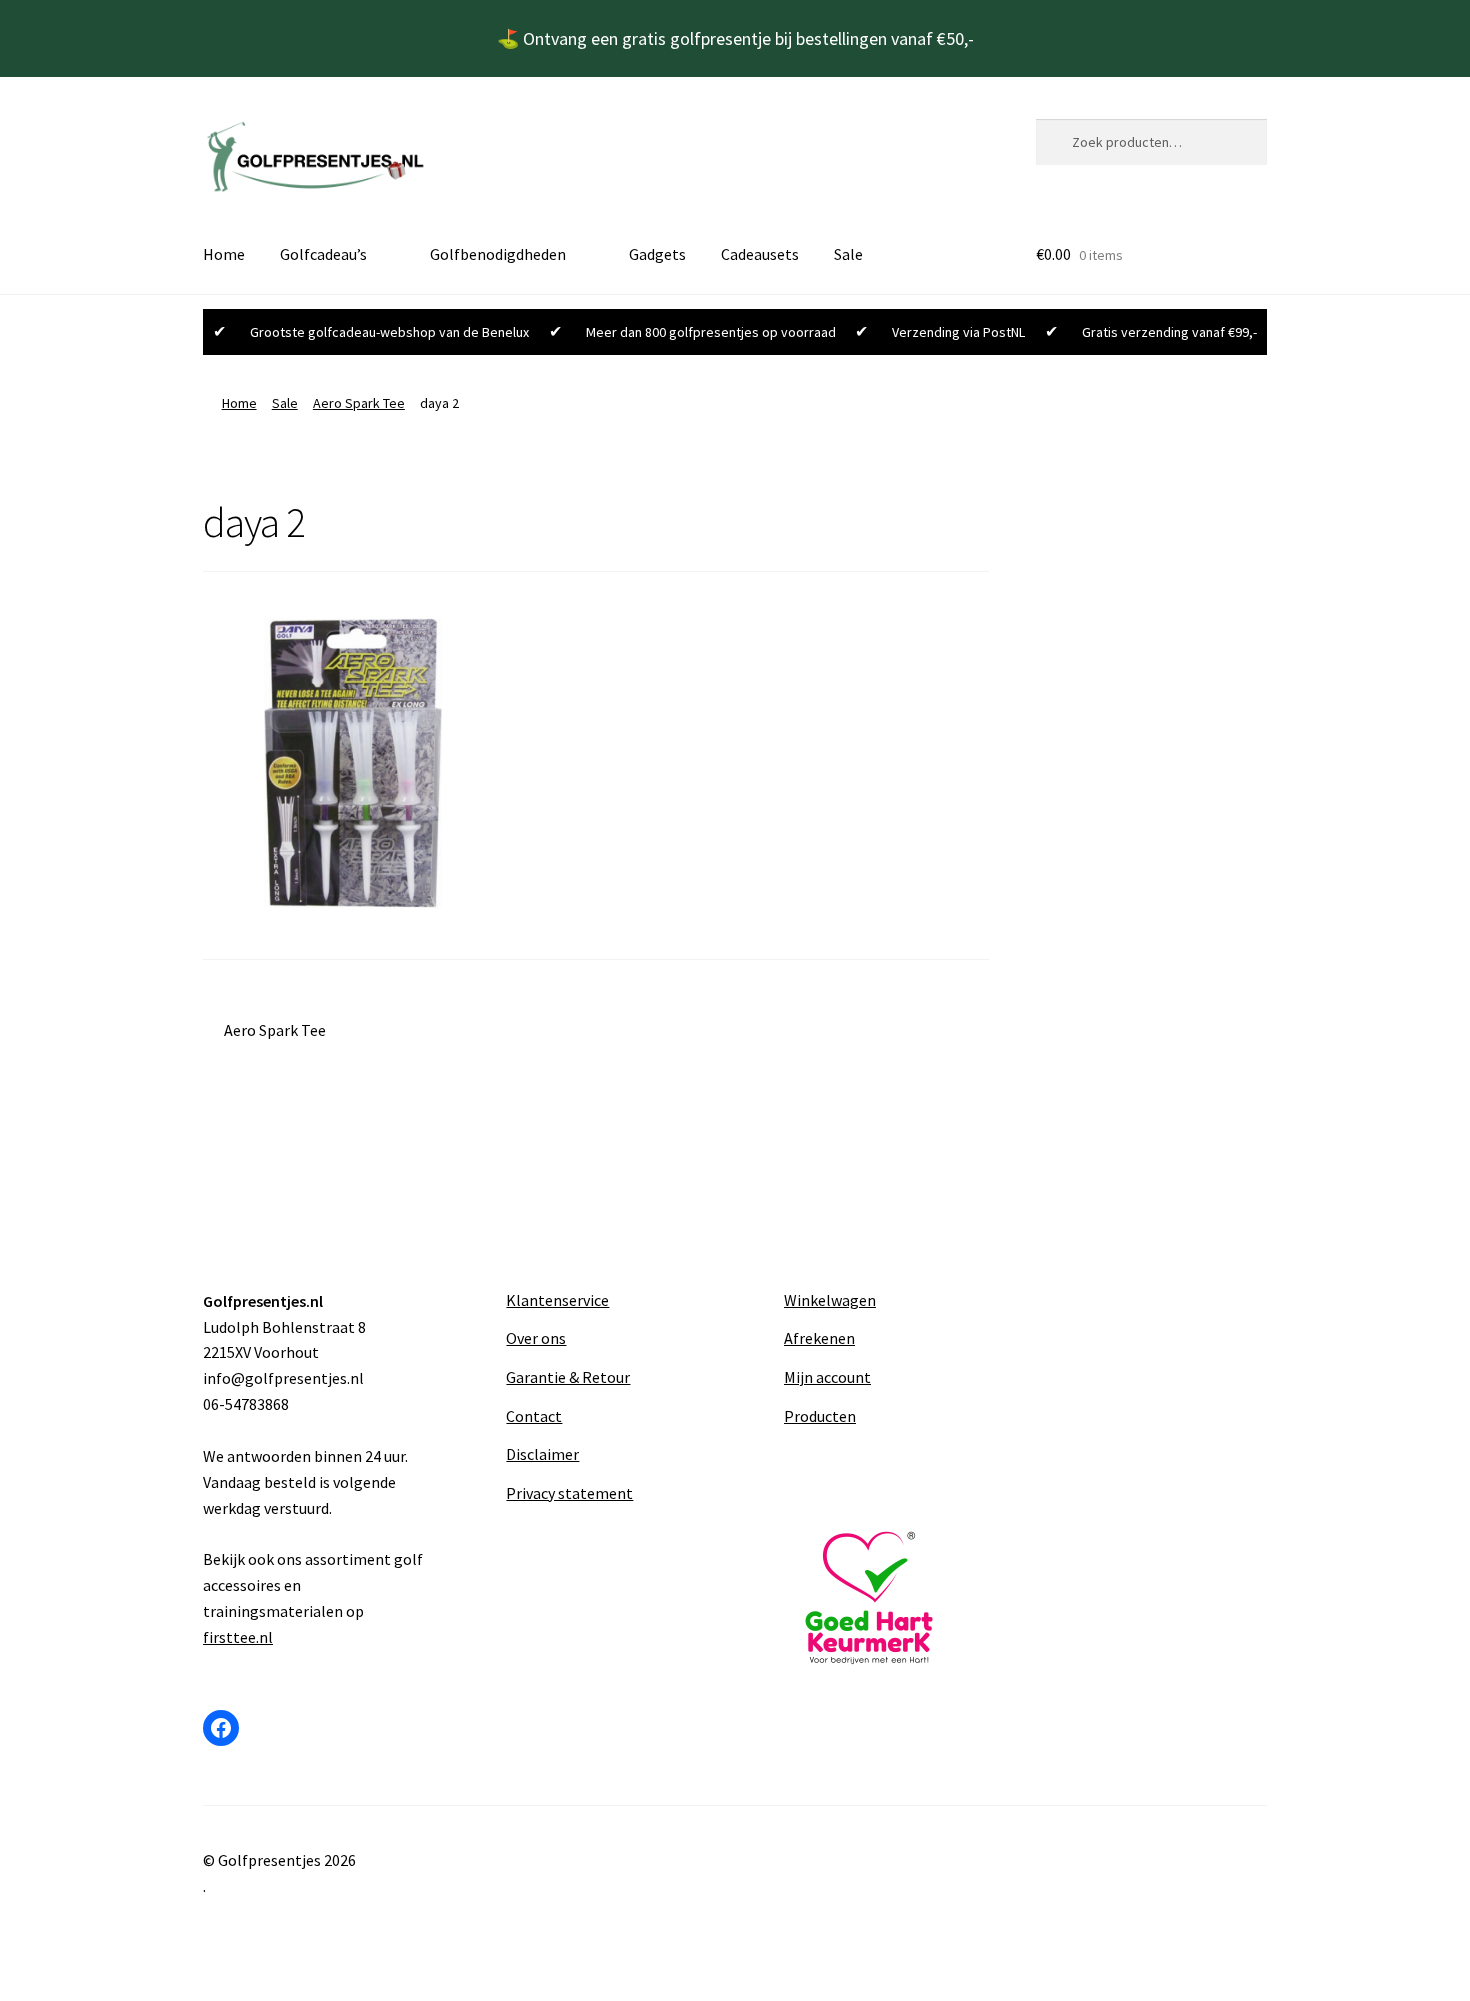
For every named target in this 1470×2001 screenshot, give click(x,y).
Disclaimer (542, 1454)
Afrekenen (819, 1338)
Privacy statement (569, 1493)
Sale (848, 254)
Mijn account (827, 1377)
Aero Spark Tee (359, 403)
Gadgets (657, 254)
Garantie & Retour (568, 1377)
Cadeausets (760, 254)
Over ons (536, 1338)
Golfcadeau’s (323, 254)
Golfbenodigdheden (498, 254)
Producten (820, 1416)
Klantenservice (557, 1300)
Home (224, 254)
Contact (534, 1416)
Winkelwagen (830, 1300)
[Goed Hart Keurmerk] (873, 1598)
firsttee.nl (238, 1637)
